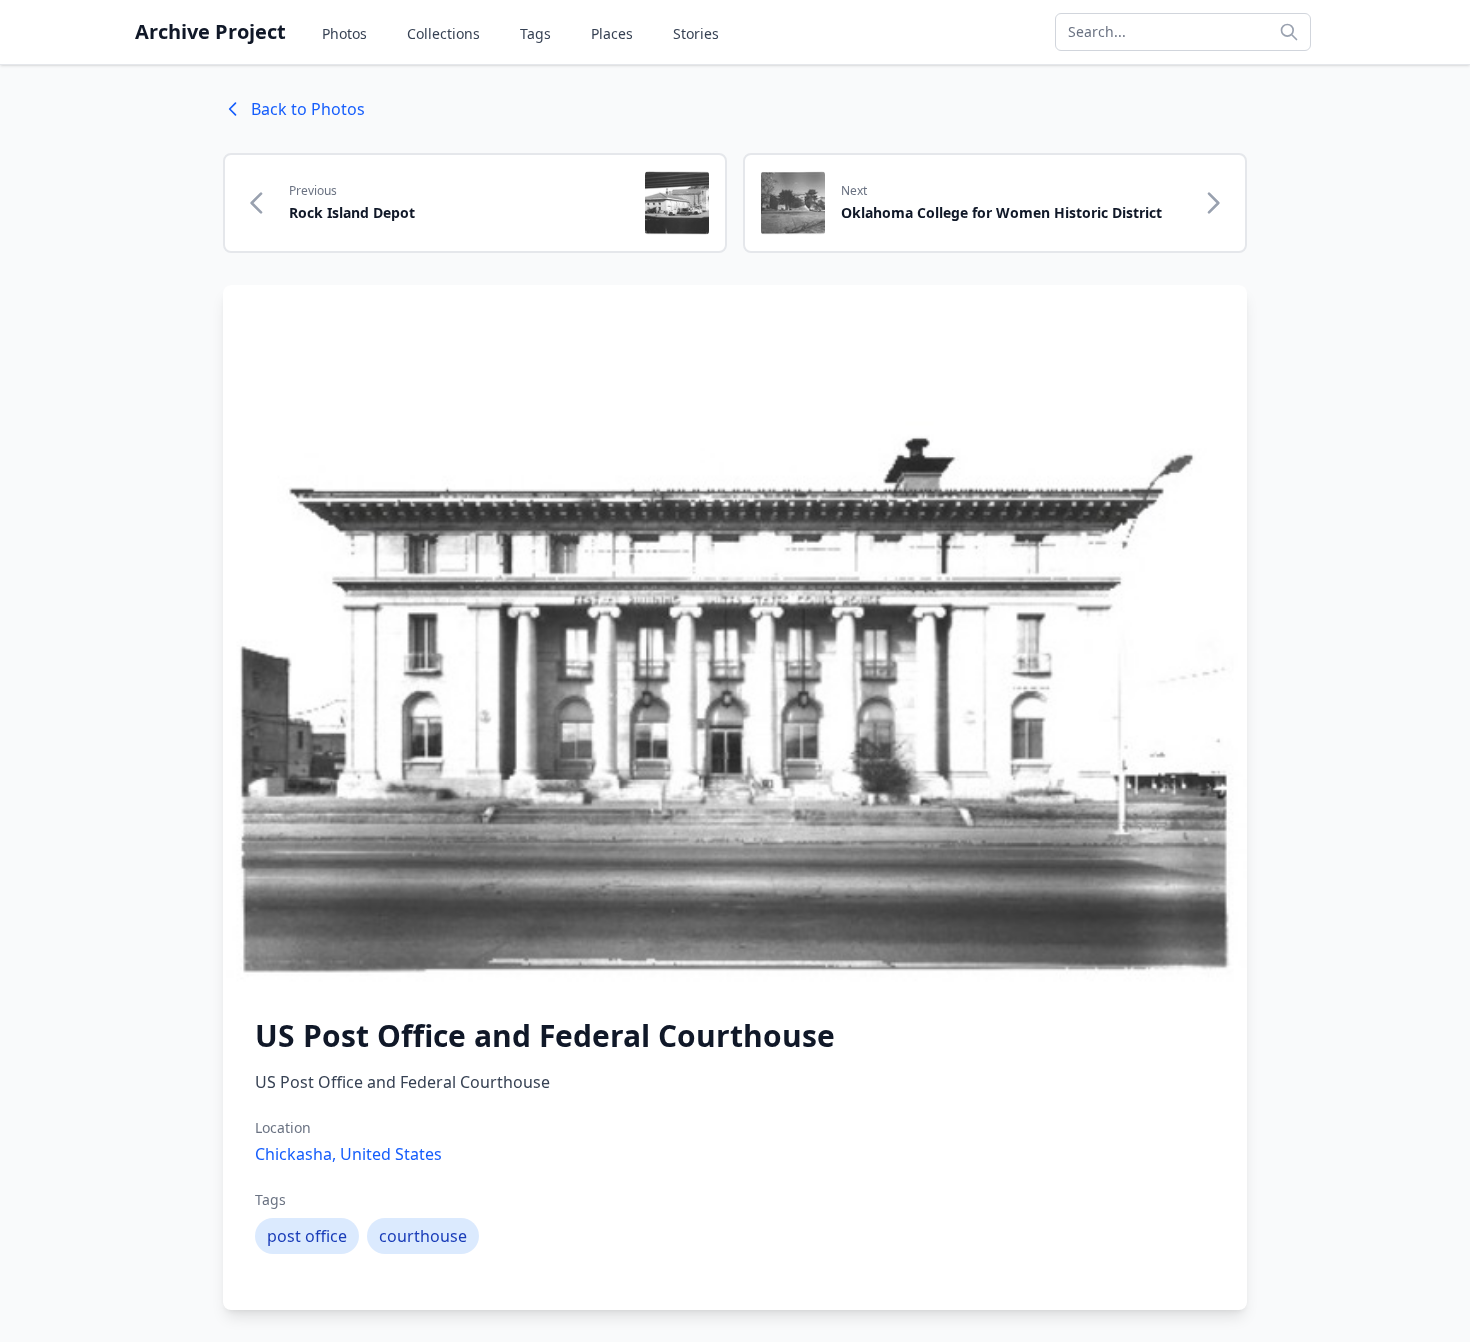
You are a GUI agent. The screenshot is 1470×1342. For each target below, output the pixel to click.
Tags (535, 33)
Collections (443, 33)
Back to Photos (308, 109)
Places (612, 33)
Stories (696, 33)
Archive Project (210, 31)
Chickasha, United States (348, 1154)
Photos (344, 33)
